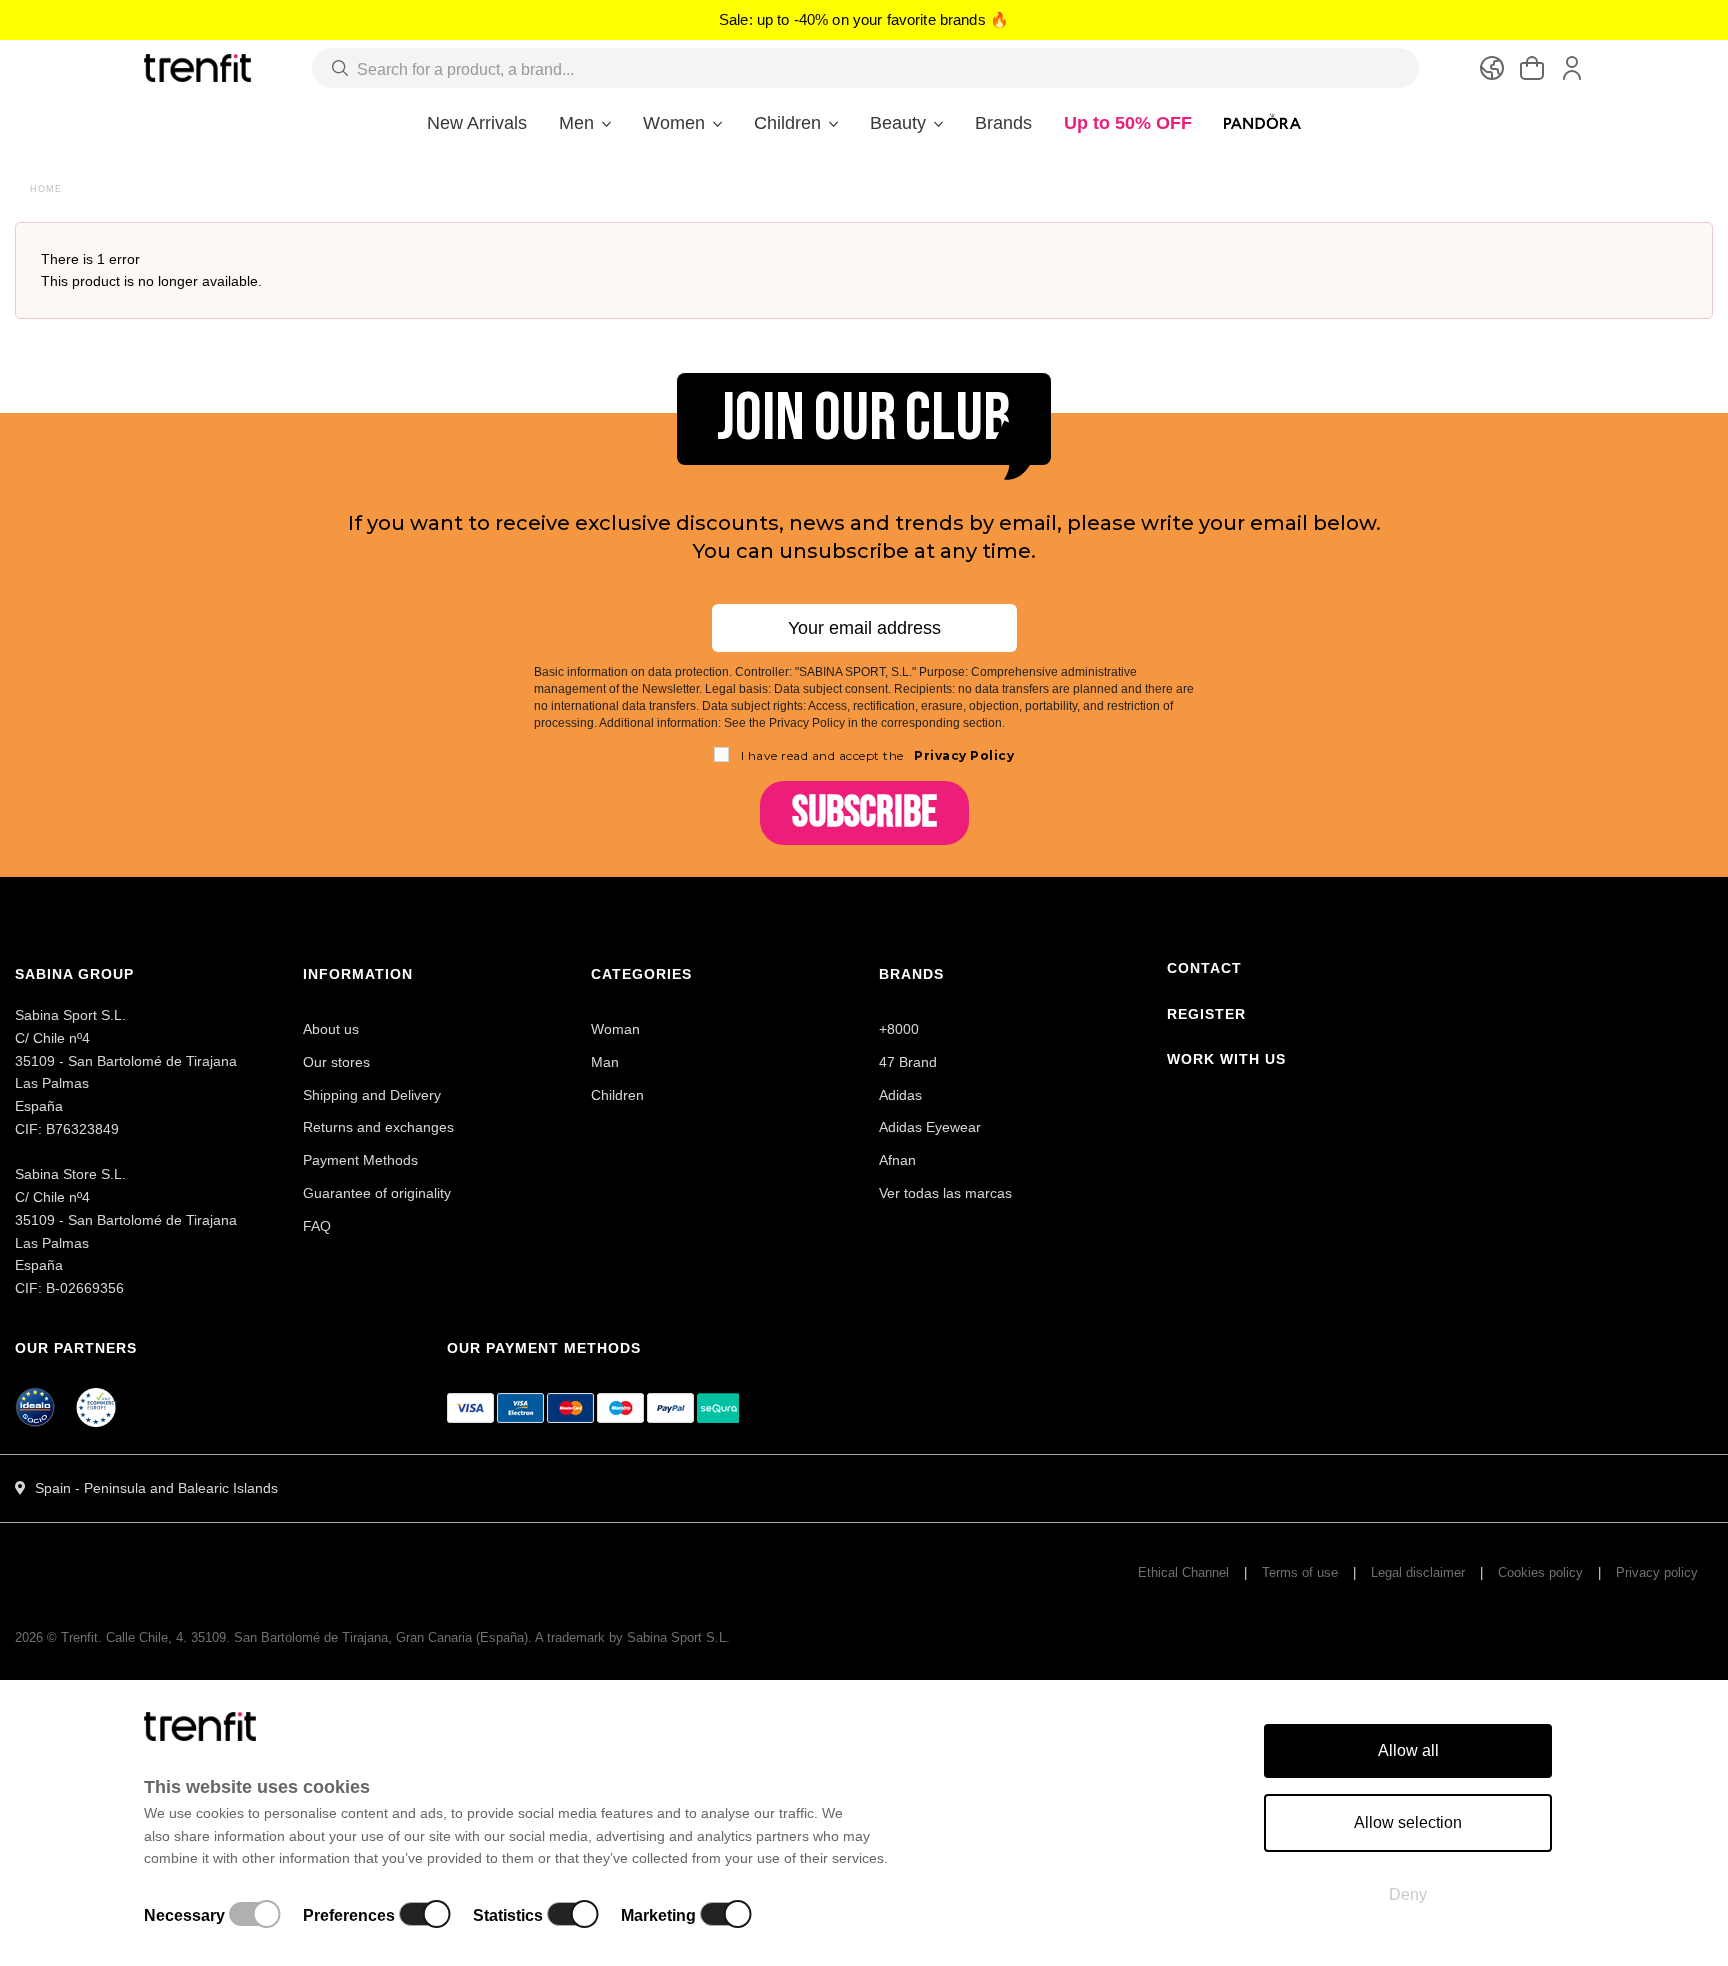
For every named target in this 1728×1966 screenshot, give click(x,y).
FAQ (317, 1226)
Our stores (336, 1062)
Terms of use (1300, 1572)
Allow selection (1408, 1822)
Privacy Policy (963, 755)
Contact (1204, 968)
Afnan (897, 1160)
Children (617, 1095)
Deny (1408, 1894)
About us (331, 1029)
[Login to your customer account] (1572, 68)
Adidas (900, 1095)
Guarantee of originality (377, 1193)
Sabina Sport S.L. (678, 1637)
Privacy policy (1657, 1572)
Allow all (1408, 1750)
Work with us (1226, 1059)
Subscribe (864, 812)
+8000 (899, 1029)
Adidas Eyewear (930, 1127)
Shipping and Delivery (372, 1095)
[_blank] (97, 1411)
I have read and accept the (878, 755)
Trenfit (79, 1637)
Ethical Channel (1183, 1572)
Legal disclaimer (1418, 1572)
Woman (615, 1029)
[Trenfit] (197, 67)
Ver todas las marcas (945, 1193)
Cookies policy (1540, 1572)
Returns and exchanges (378, 1127)
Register (1206, 1014)
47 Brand (908, 1062)
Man (605, 1062)
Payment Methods (360, 1160)
